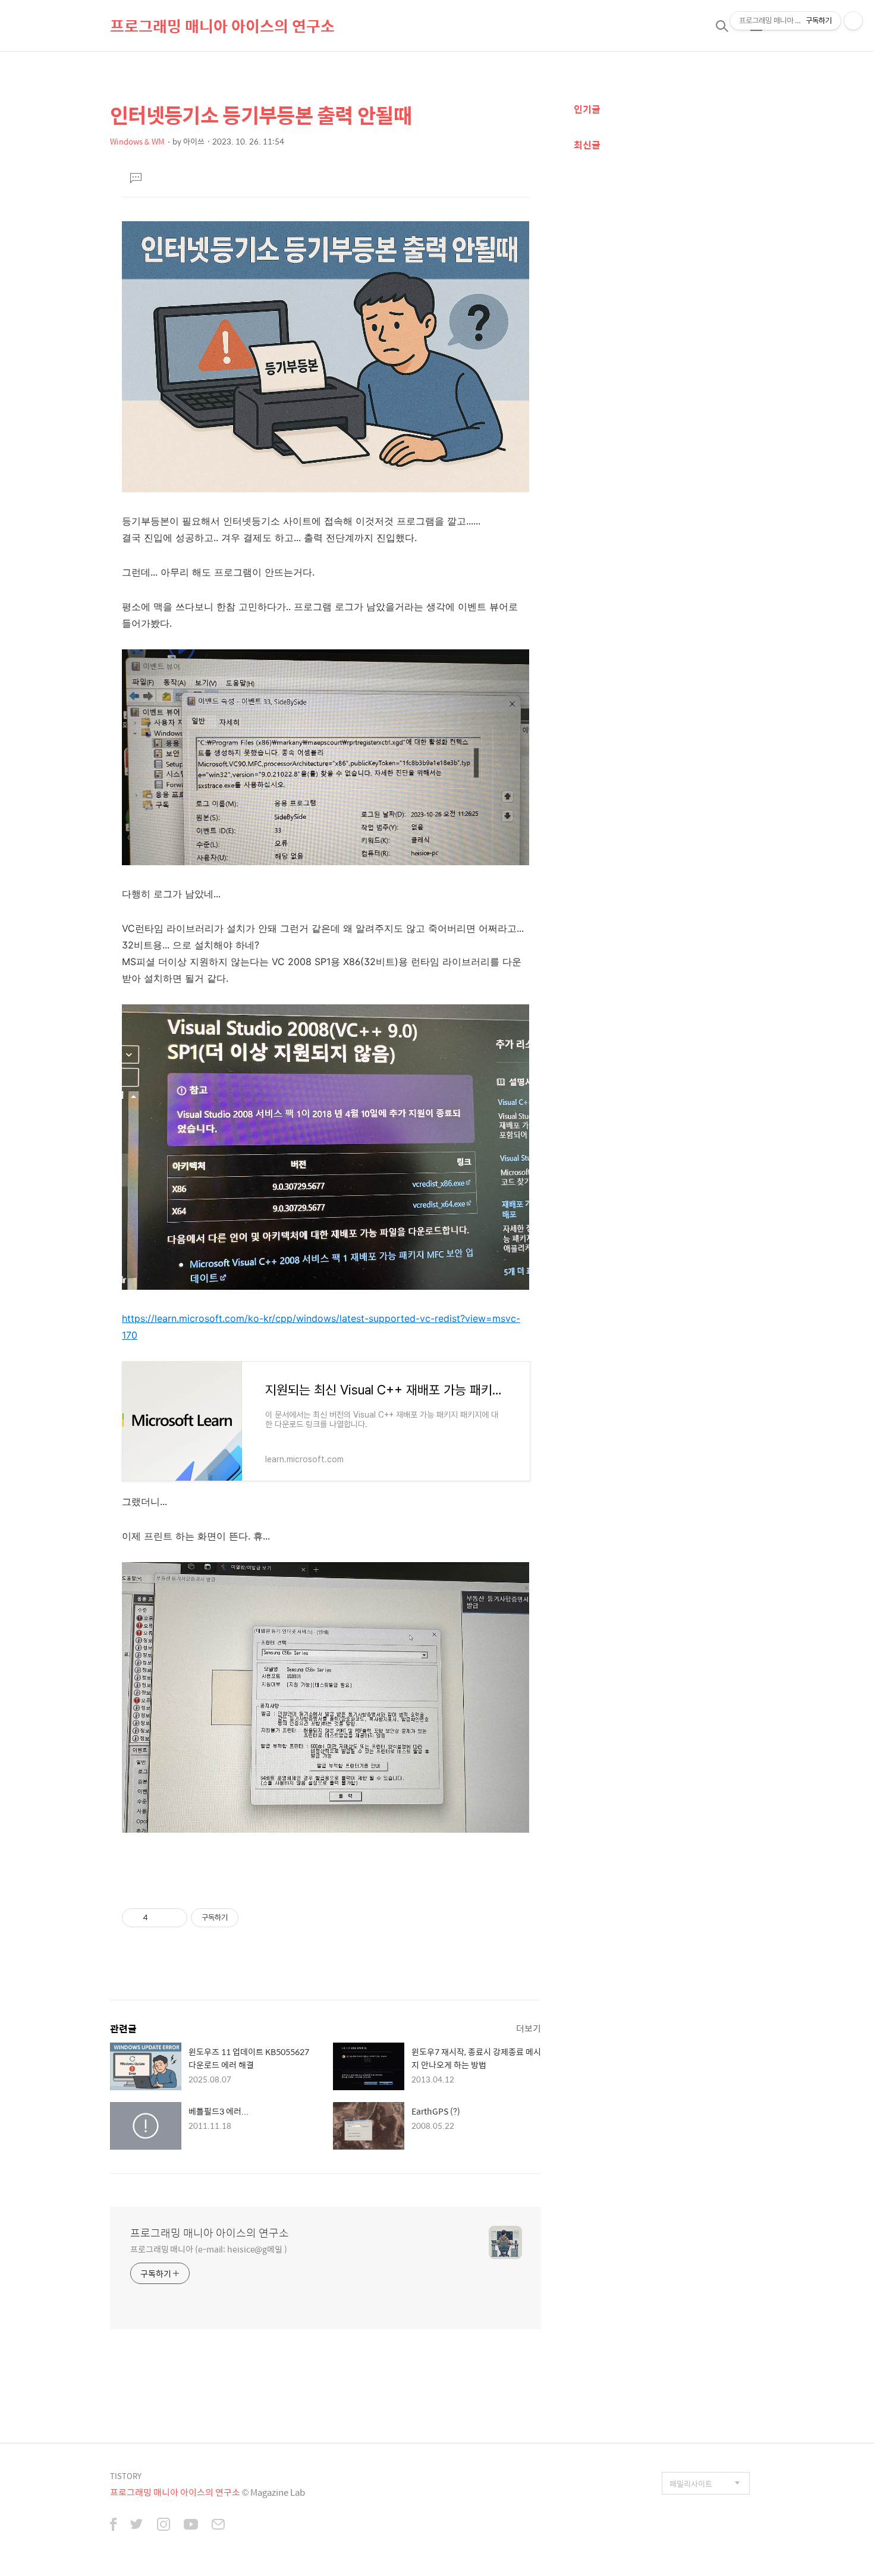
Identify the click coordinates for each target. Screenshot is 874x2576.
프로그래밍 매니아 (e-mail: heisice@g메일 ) (209, 2249)
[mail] (218, 2525)
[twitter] (137, 2525)
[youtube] (191, 2525)
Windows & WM (137, 141)
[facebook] (113, 2525)
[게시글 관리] (174, 1918)
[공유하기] (159, 1918)
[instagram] (164, 2525)
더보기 (529, 2028)
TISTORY (126, 2476)
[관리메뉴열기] (853, 21)
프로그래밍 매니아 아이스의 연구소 (222, 26)
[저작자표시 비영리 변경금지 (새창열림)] (254, 1918)
